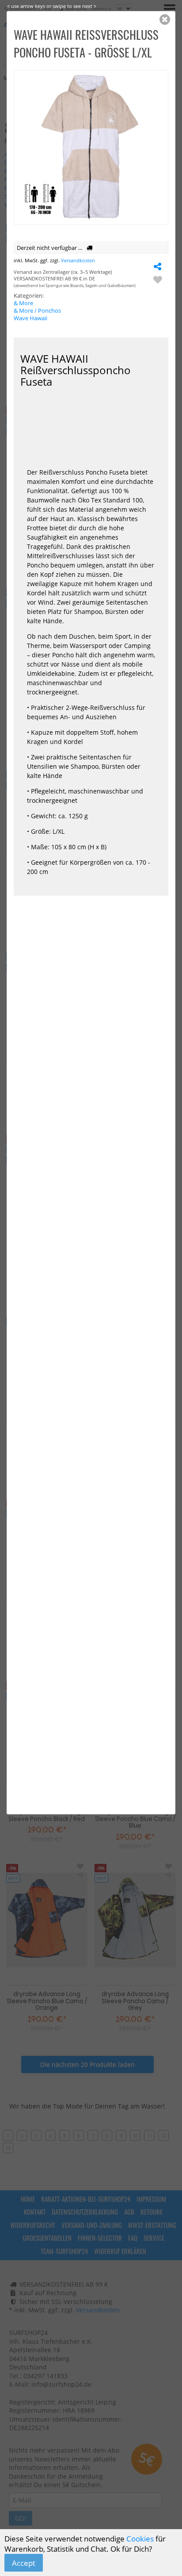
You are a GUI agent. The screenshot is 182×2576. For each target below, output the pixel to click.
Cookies (140, 2539)
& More (23, 303)
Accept (24, 2563)
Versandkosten (78, 260)
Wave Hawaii (30, 318)
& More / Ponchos (37, 311)
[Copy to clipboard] (158, 266)
